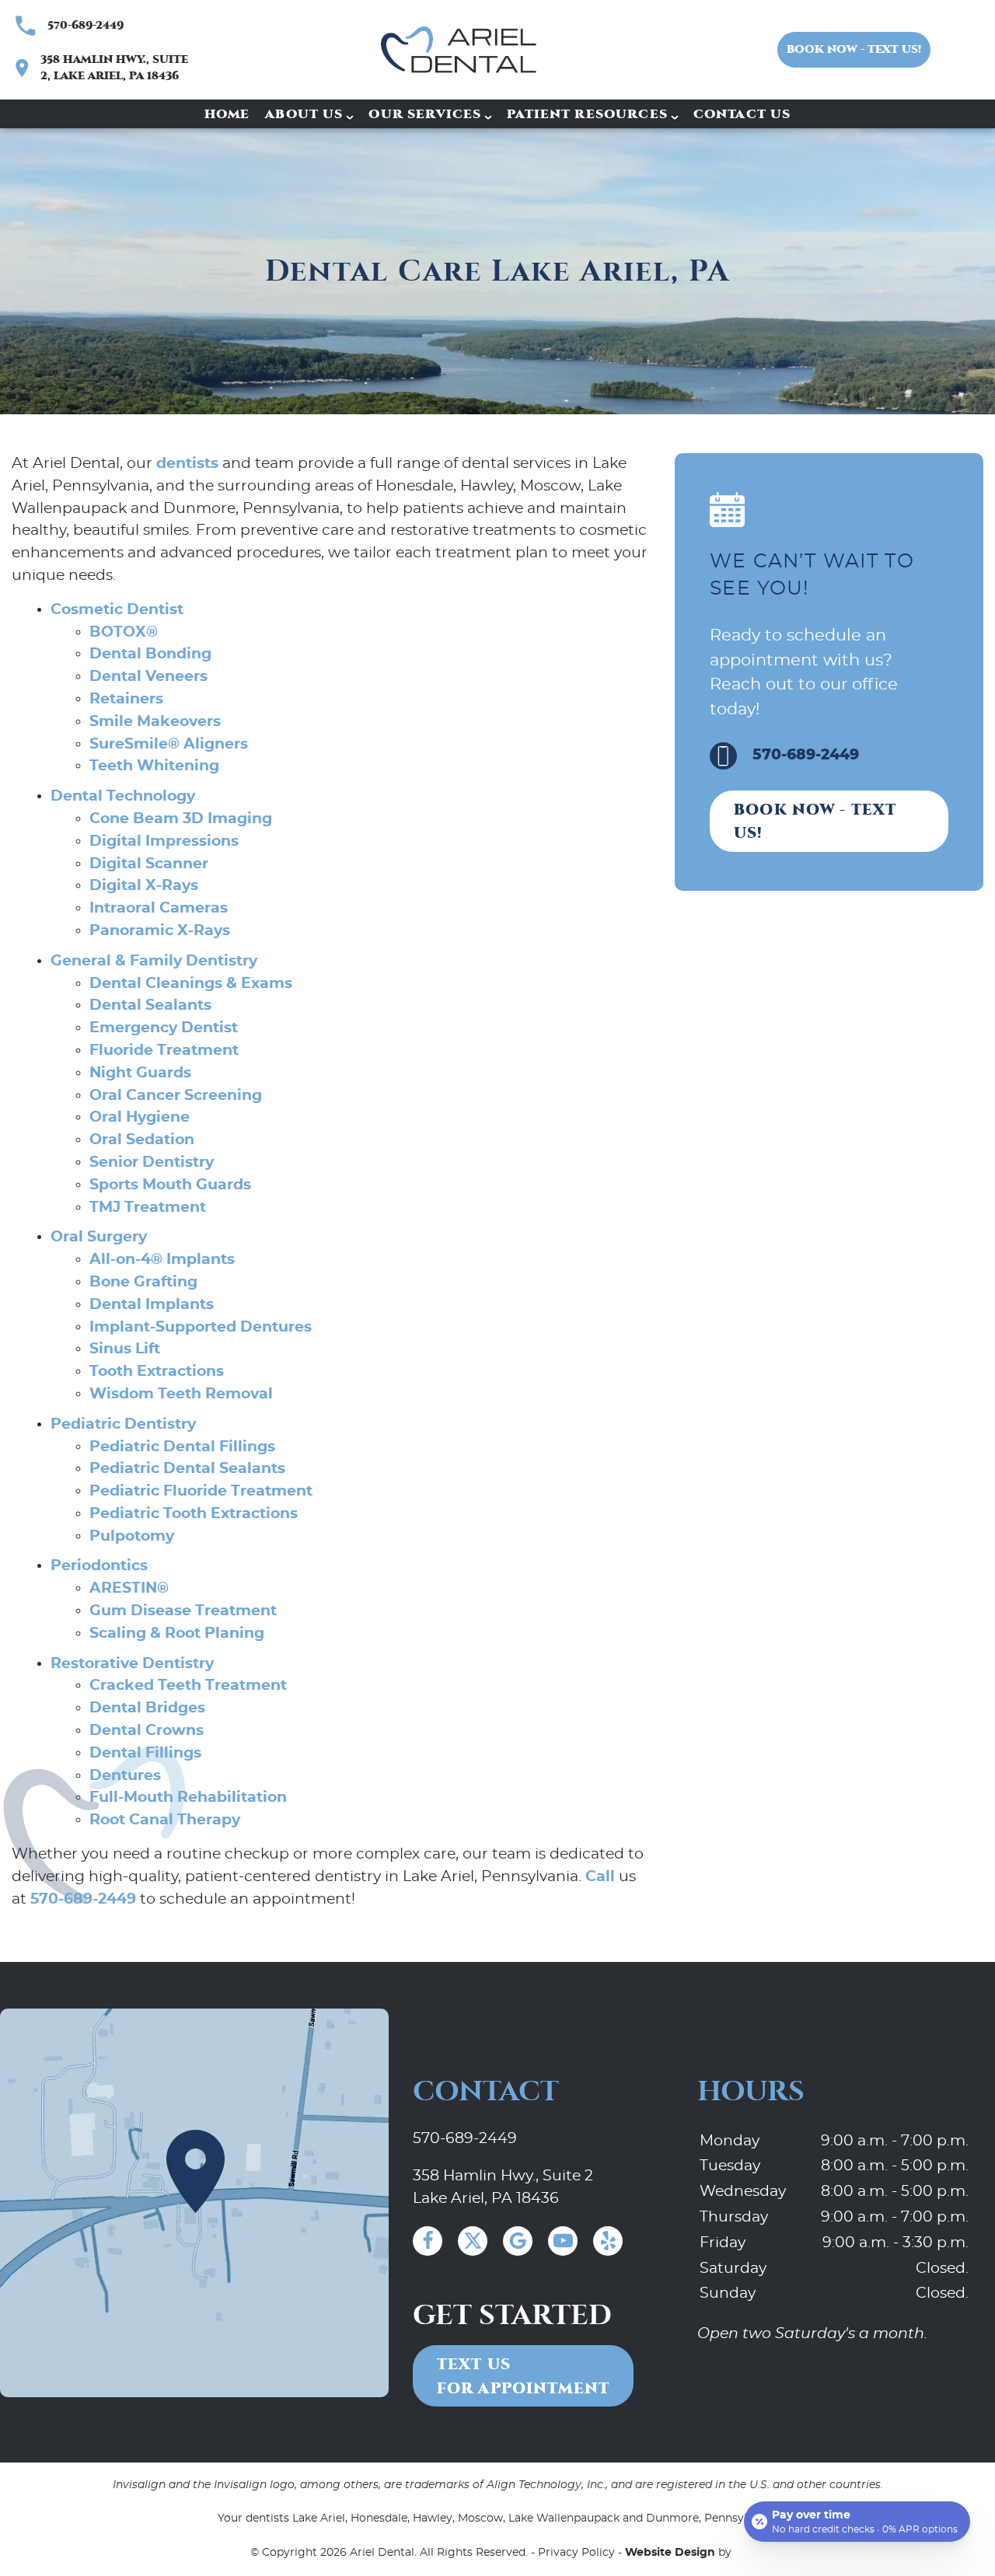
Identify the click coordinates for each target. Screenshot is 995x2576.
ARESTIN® (129, 1588)
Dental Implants (152, 1305)
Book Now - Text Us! (854, 49)
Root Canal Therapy (165, 1820)
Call (600, 1877)
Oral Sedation (142, 1140)
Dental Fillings (145, 1753)
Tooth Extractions (157, 1372)
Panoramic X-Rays (160, 931)
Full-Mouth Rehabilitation (188, 1798)
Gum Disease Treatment (183, 1611)
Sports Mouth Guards (170, 1185)
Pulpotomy (132, 1536)
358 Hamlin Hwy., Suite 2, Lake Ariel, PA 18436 (114, 68)
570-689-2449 (86, 25)
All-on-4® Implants (162, 1260)
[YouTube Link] (563, 2241)
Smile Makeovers (155, 722)
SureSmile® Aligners (169, 744)
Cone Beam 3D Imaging (181, 819)
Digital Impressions (164, 841)
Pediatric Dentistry (123, 1424)
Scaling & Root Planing (177, 1634)
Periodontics (99, 1566)
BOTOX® (124, 632)
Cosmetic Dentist (117, 610)
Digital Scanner (149, 864)
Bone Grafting (143, 1282)
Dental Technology (123, 796)
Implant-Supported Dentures (201, 1327)
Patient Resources (587, 114)
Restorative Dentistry (132, 1664)
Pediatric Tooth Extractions (194, 1514)
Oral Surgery (99, 1237)
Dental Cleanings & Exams (191, 984)
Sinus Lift (125, 1349)
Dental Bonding (150, 654)
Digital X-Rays (144, 886)
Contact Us (742, 114)
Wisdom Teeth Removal (181, 1394)
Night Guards (140, 1073)
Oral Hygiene (140, 1117)
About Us (304, 114)
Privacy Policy (576, 2553)
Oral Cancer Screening (176, 1096)
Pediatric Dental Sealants (187, 1469)
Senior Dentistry (152, 1162)
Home (227, 114)
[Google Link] (518, 2241)
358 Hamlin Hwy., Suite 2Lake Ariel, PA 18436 (503, 2187)
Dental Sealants (150, 1005)
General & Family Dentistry (154, 961)
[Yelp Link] (608, 2241)
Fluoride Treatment (164, 1051)
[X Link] (473, 2241)
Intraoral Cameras (159, 908)
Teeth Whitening (154, 766)
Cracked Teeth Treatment (188, 1686)
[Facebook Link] (428, 2241)
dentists (187, 464)
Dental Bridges (147, 1708)
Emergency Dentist (164, 1028)
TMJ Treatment (148, 1208)
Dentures (125, 1776)
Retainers (126, 699)
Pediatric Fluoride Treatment (201, 1491)
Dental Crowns (147, 1731)
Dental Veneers (148, 677)
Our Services (425, 114)
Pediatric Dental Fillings (182, 1447)
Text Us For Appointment (523, 2376)
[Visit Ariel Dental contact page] (194, 2203)
